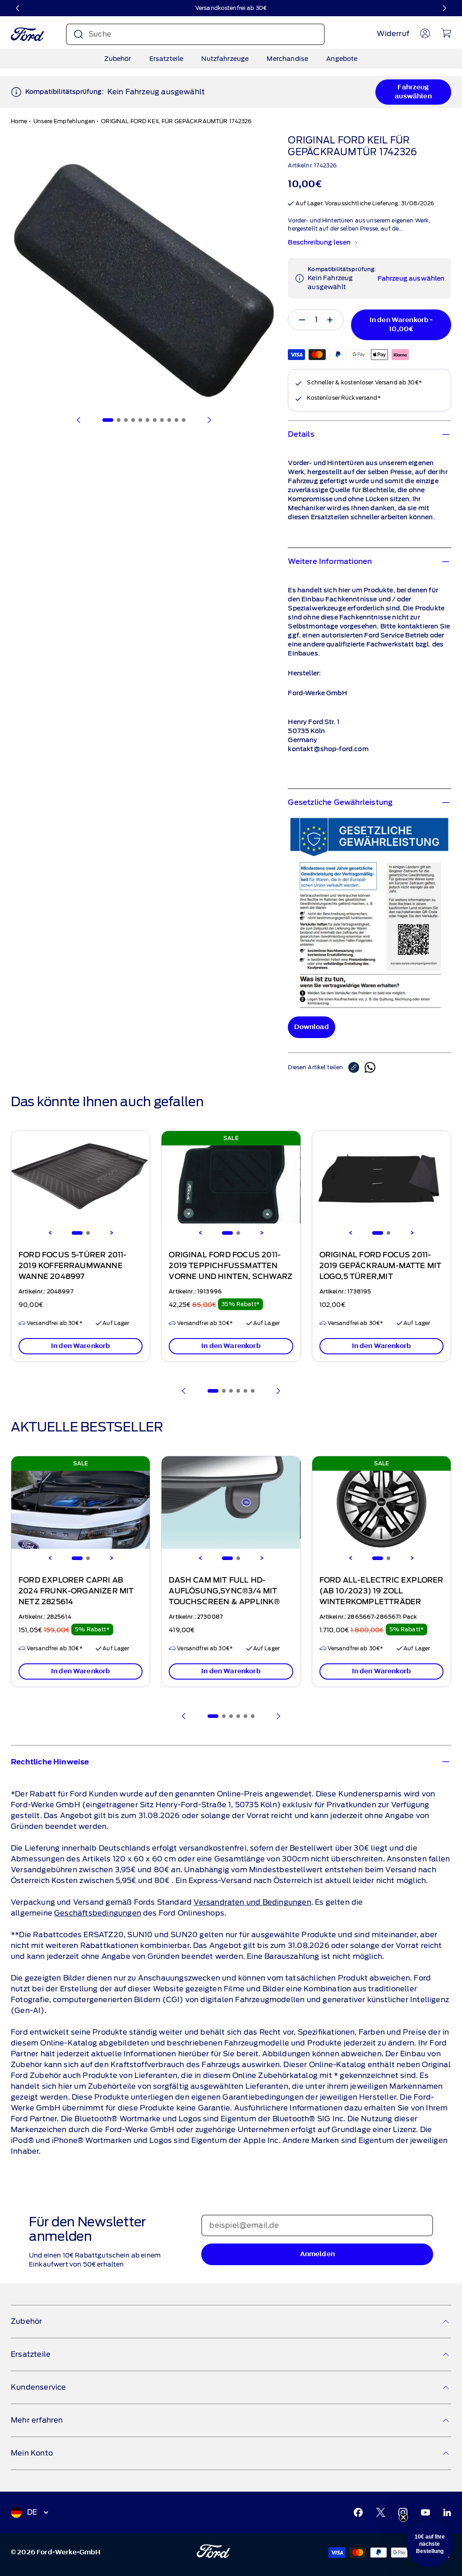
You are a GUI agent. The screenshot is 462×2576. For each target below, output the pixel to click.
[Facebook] (358, 2512)
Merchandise (287, 59)
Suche (100, 34)
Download (311, 1027)
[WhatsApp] (370, 1067)
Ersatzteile (166, 59)
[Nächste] (444, 8)
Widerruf (393, 34)
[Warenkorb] (446, 33)
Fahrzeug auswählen (413, 92)
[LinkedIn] (447, 2512)
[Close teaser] (403, 2517)
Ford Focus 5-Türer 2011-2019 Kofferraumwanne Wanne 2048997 (73, 1266)
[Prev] (184, 1391)
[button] (430, 2544)
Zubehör (118, 59)
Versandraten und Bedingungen (252, 1902)
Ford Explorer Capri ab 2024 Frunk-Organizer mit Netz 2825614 (76, 1591)
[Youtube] (425, 2512)
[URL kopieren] (356, 1067)
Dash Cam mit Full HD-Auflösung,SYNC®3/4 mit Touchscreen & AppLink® (224, 1591)
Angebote (342, 59)
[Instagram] (403, 2512)
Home (19, 121)
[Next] (111, 1233)
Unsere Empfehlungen (64, 121)
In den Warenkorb (81, 1346)
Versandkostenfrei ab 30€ (231, 8)
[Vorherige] (18, 8)
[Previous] (50, 1233)
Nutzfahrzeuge (225, 59)
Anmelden (317, 2254)
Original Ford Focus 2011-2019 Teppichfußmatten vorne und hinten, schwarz (231, 1266)
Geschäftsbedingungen (98, 1913)
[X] (381, 2512)
